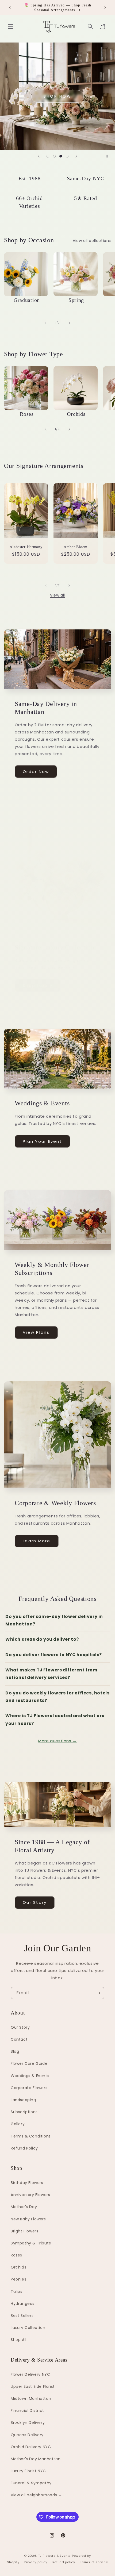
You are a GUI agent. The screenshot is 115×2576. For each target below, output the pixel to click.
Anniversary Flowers (30, 2195)
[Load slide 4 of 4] (67, 156)
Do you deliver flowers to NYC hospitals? (54, 1655)
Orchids (18, 2267)
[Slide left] (46, 323)
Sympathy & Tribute (31, 2243)
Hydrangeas (23, 2304)
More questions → (57, 1741)
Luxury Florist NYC (28, 2471)
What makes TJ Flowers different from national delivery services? (51, 1674)
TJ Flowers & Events (55, 2556)
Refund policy (64, 2562)
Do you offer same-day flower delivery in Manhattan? (54, 1620)
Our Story (35, 1902)
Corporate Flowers (29, 2088)
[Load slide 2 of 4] (54, 156)
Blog (15, 2051)
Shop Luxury (38, 985)
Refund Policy (24, 2148)
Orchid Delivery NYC (31, 2447)
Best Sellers (22, 2316)
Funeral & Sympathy (31, 2483)
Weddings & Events (30, 2076)
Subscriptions (24, 2112)
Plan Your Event (42, 1141)
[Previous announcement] (10, 7)
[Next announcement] (105, 7)
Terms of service (94, 2562)
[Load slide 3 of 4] (61, 156)
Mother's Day (24, 2207)
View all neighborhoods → (36, 2495)
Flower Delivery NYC (30, 2374)
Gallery (18, 2124)
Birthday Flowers (27, 2183)
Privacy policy (36, 2562)
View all (57, 595)
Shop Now (57, 96)
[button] (11, 26)
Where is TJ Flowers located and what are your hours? (55, 1719)
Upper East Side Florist (33, 2386)
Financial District (27, 2410)
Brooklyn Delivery (28, 2423)
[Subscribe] (98, 1993)
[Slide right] (69, 323)
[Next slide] (76, 156)
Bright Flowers (24, 2231)
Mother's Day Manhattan (36, 2459)
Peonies (18, 2279)
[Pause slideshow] (109, 156)
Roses (16, 2255)
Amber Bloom (76, 547)
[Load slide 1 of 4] (48, 156)
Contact (19, 2039)
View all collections (92, 241)
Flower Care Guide (29, 2063)
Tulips (17, 2292)
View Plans (36, 1332)
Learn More (37, 1541)
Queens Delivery (27, 2435)
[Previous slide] (39, 156)
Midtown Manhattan (31, 2398)
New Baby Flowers (28, 2219)
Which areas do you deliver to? (42, 1639)
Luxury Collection (28, 2328)
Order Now (36, 772)
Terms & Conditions (31, 2136)
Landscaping (23, 2100)
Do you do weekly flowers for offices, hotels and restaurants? (57, 1697)
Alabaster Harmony (26, 547)
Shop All (19, 2340)
